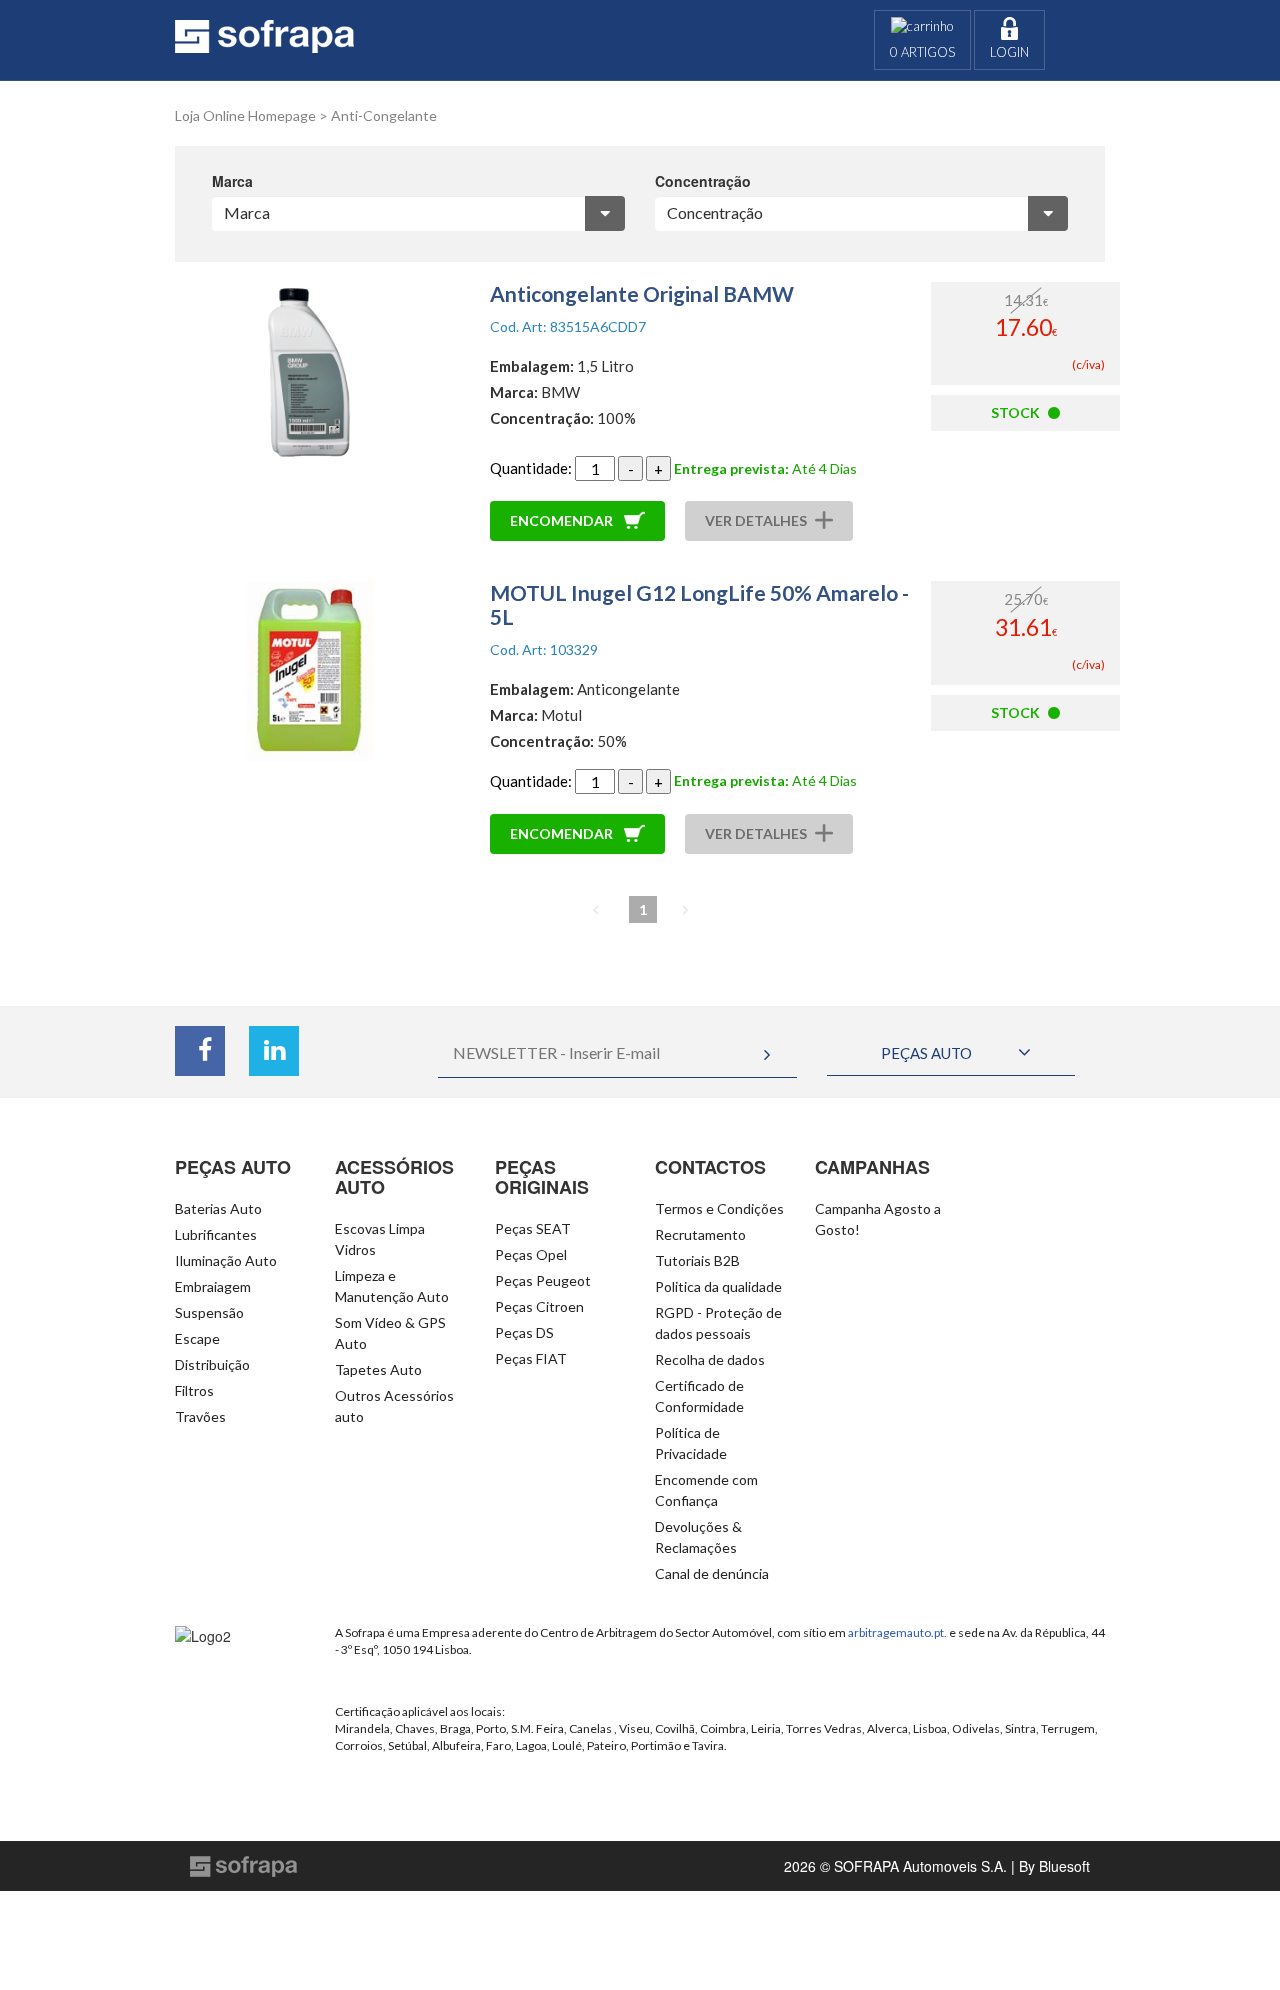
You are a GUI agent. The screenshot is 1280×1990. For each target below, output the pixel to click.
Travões (200, 1416)
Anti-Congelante (384, 115)
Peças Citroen (539, 1306)
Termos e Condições (719, 1208)
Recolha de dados (710, 1359)
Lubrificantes (216, 1234)
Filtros (194, 1390)
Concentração (703, 181)
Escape (197, 1338)
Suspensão (209, 1312)
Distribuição (212, 1364)
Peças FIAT (531, 1358)
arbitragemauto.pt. (897, 1632)
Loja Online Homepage (245, 115)
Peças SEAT (533, 1228)
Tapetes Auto (378, 1369)
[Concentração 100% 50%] (861, 213)
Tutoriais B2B (697, 1260)
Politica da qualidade (718, 1286)
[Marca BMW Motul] (418, 213)
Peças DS (524, 1332)
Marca (232, 181)
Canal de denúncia (712, 1573)
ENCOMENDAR (563, 520)
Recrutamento (700, 1234)
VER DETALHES (756, 520)
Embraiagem (213, 1286)
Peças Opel (531, 1254)
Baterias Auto (218, 1208)
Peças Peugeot (543, 1280)
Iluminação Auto (226, 1260)
